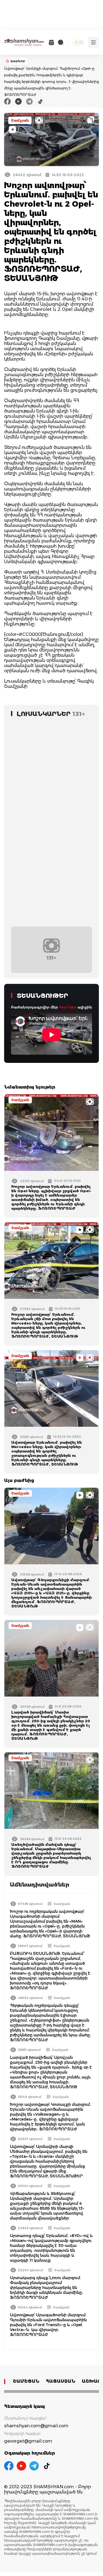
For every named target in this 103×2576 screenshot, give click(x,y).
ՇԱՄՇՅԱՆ (26, 2381)
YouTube (68, 1007)
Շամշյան (20, 120)
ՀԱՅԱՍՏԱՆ (61, 2381)
